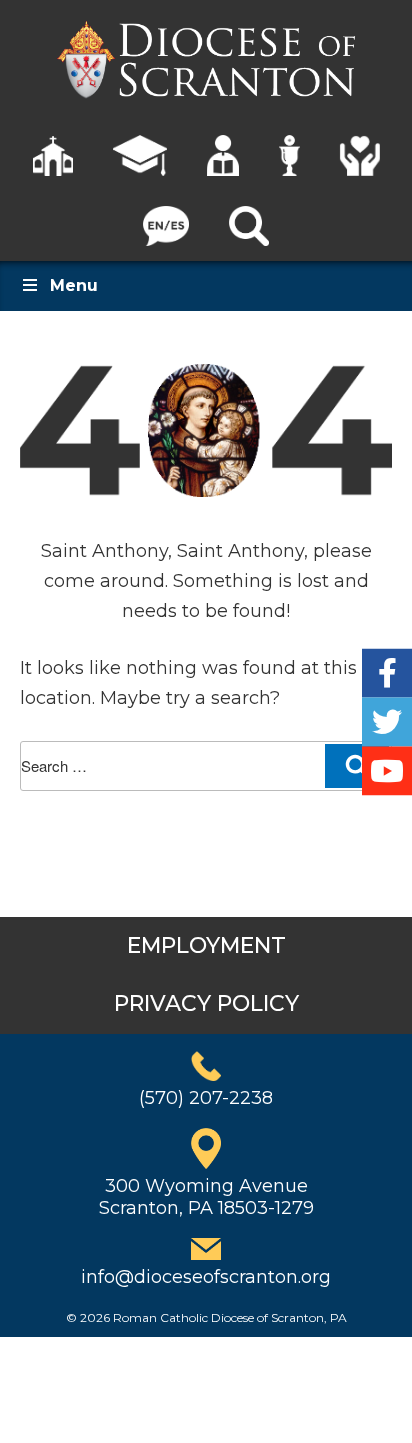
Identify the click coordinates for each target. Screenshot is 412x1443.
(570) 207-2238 (206, 1098)
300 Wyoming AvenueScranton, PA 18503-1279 (206, 1197)
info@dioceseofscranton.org (206, 1277)
